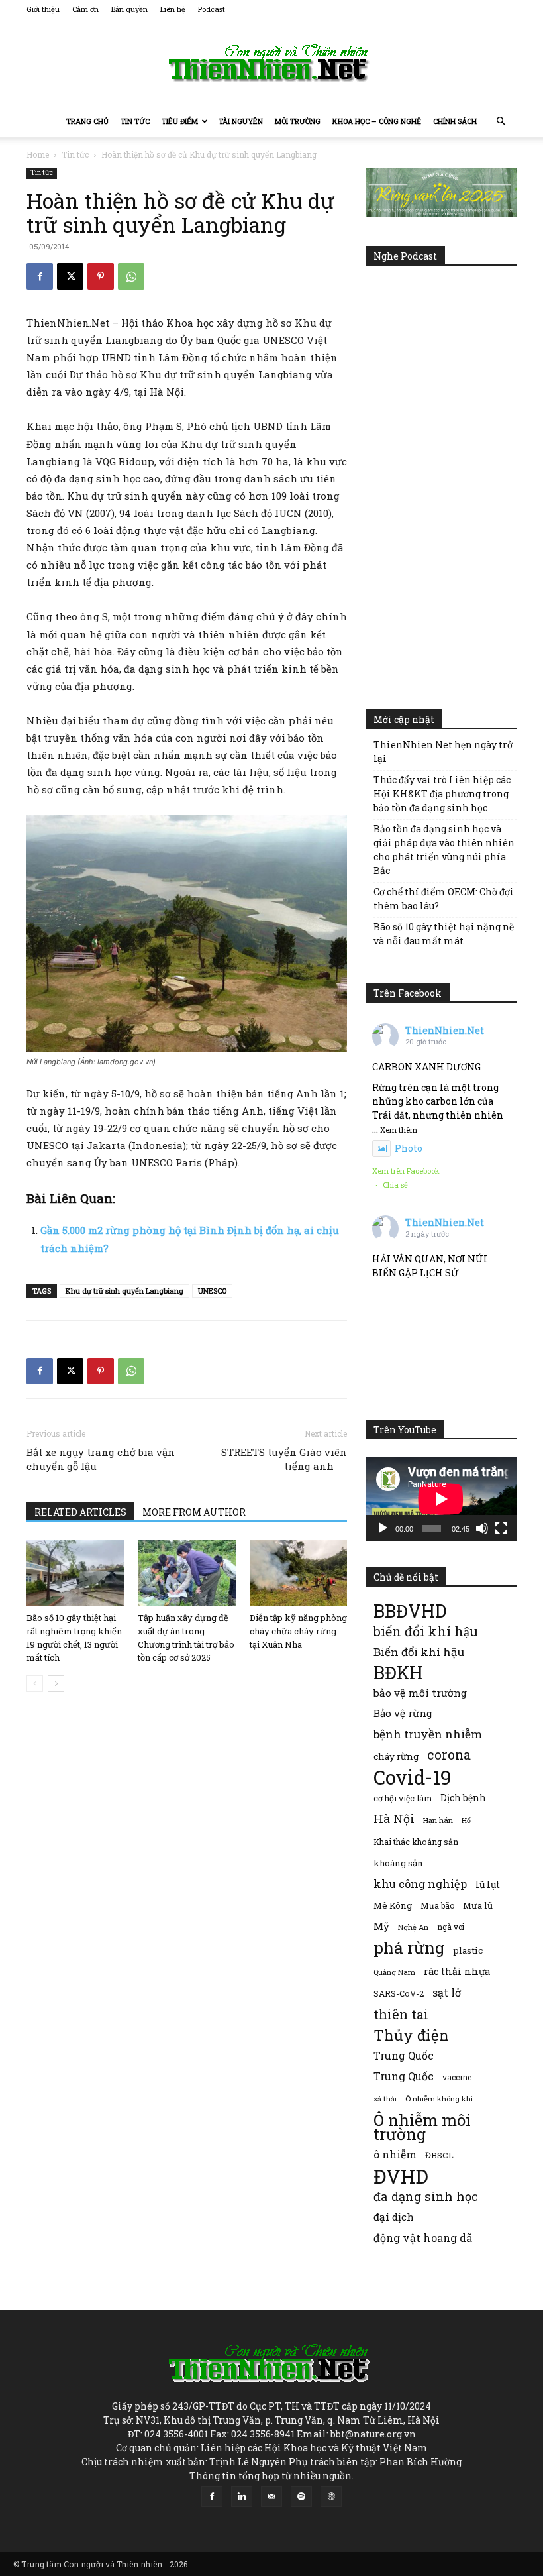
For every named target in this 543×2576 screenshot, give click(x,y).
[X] (70, 276)
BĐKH (398, 1672)
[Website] (331, 2496)
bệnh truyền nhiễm (428, 1734)
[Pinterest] (101, 276)
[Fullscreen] (501, 1528)
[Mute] (482, 1528)
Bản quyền (129, 9)
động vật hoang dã (423, 2238)
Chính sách (455, 121)
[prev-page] (35, 1684)
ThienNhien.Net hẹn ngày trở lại (443, 752)
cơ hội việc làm (403, 1798)
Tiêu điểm (180, 121)
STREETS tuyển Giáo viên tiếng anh (284, 1459)
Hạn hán (438, 1820)
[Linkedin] (242, 2496)
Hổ (466, 1820)
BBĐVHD (410, 1611)
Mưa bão (437, 1905)
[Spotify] (301, 2496)
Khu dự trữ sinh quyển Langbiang (124, 1291)
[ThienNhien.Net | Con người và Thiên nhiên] (271, 63)
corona (449, 1755)
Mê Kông (393, 1905)
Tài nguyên (241, 121)
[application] (441, 1499)
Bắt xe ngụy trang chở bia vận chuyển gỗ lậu (101, 1459)
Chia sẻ (395, 1185)
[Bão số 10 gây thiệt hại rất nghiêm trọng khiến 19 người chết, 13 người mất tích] (75, 1573)
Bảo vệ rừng (403, 1713)
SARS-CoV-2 (399, 1993)
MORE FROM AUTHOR (194, 1512)
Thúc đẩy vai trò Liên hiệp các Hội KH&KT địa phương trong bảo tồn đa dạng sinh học (442, 794)
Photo (409, 1148)
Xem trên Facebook (406, 1171)
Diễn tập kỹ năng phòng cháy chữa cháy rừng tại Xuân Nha (298, 1631)
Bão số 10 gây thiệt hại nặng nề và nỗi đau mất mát (444, 934)
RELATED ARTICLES (80, 1512)
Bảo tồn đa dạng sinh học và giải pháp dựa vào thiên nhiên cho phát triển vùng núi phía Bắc (444, 850)
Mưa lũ (478, 1905)
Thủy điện (411, 2035)
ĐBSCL (439, 2155)
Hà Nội (394, 1819)
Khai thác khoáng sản (416, 1842)
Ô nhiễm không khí (439, 2099)
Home (38, 154)
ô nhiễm (395, 2154)
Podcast (212, 9)
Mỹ (381, 1926)
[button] (501, 122)
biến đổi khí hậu (426, 1631)
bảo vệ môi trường (420, 1693)
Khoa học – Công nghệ (377, 121)
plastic (468, 1950)
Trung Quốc (404, 2076)
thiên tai (401, 2014)
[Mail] (271, 2496)
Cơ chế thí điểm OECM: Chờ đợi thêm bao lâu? (444, 899)
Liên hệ (173, 9)
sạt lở (447, 1992)
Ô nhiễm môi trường (422, 2127)
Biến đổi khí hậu (419, 1652)
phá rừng (409, 1947)
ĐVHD (401, 2176)
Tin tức (135, 121)
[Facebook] (40, 276)
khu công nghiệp (420, 1884)
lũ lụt (488, 1884)
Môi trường (298, 121)
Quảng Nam (394, 1972)
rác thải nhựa (457, 1971)
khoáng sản (398, 1863)
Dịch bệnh (463, 1798)
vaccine (457, 2077)
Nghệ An (413, 1927)
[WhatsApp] (131, 276)
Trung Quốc (404, 2055)
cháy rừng (396, 1756)
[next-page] (56, 1684)
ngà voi (451, 1927)
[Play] (383, 1528)
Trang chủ (87, 121)
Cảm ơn (85, 9)
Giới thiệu (43, 9)
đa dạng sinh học (426, 2197)
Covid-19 (413, 1777)
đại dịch (394, 2217)
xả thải (385, 2099)
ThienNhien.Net (445, 1030)
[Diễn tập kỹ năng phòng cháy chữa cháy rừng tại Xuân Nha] (298, 1573)
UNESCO (212, 1291)
